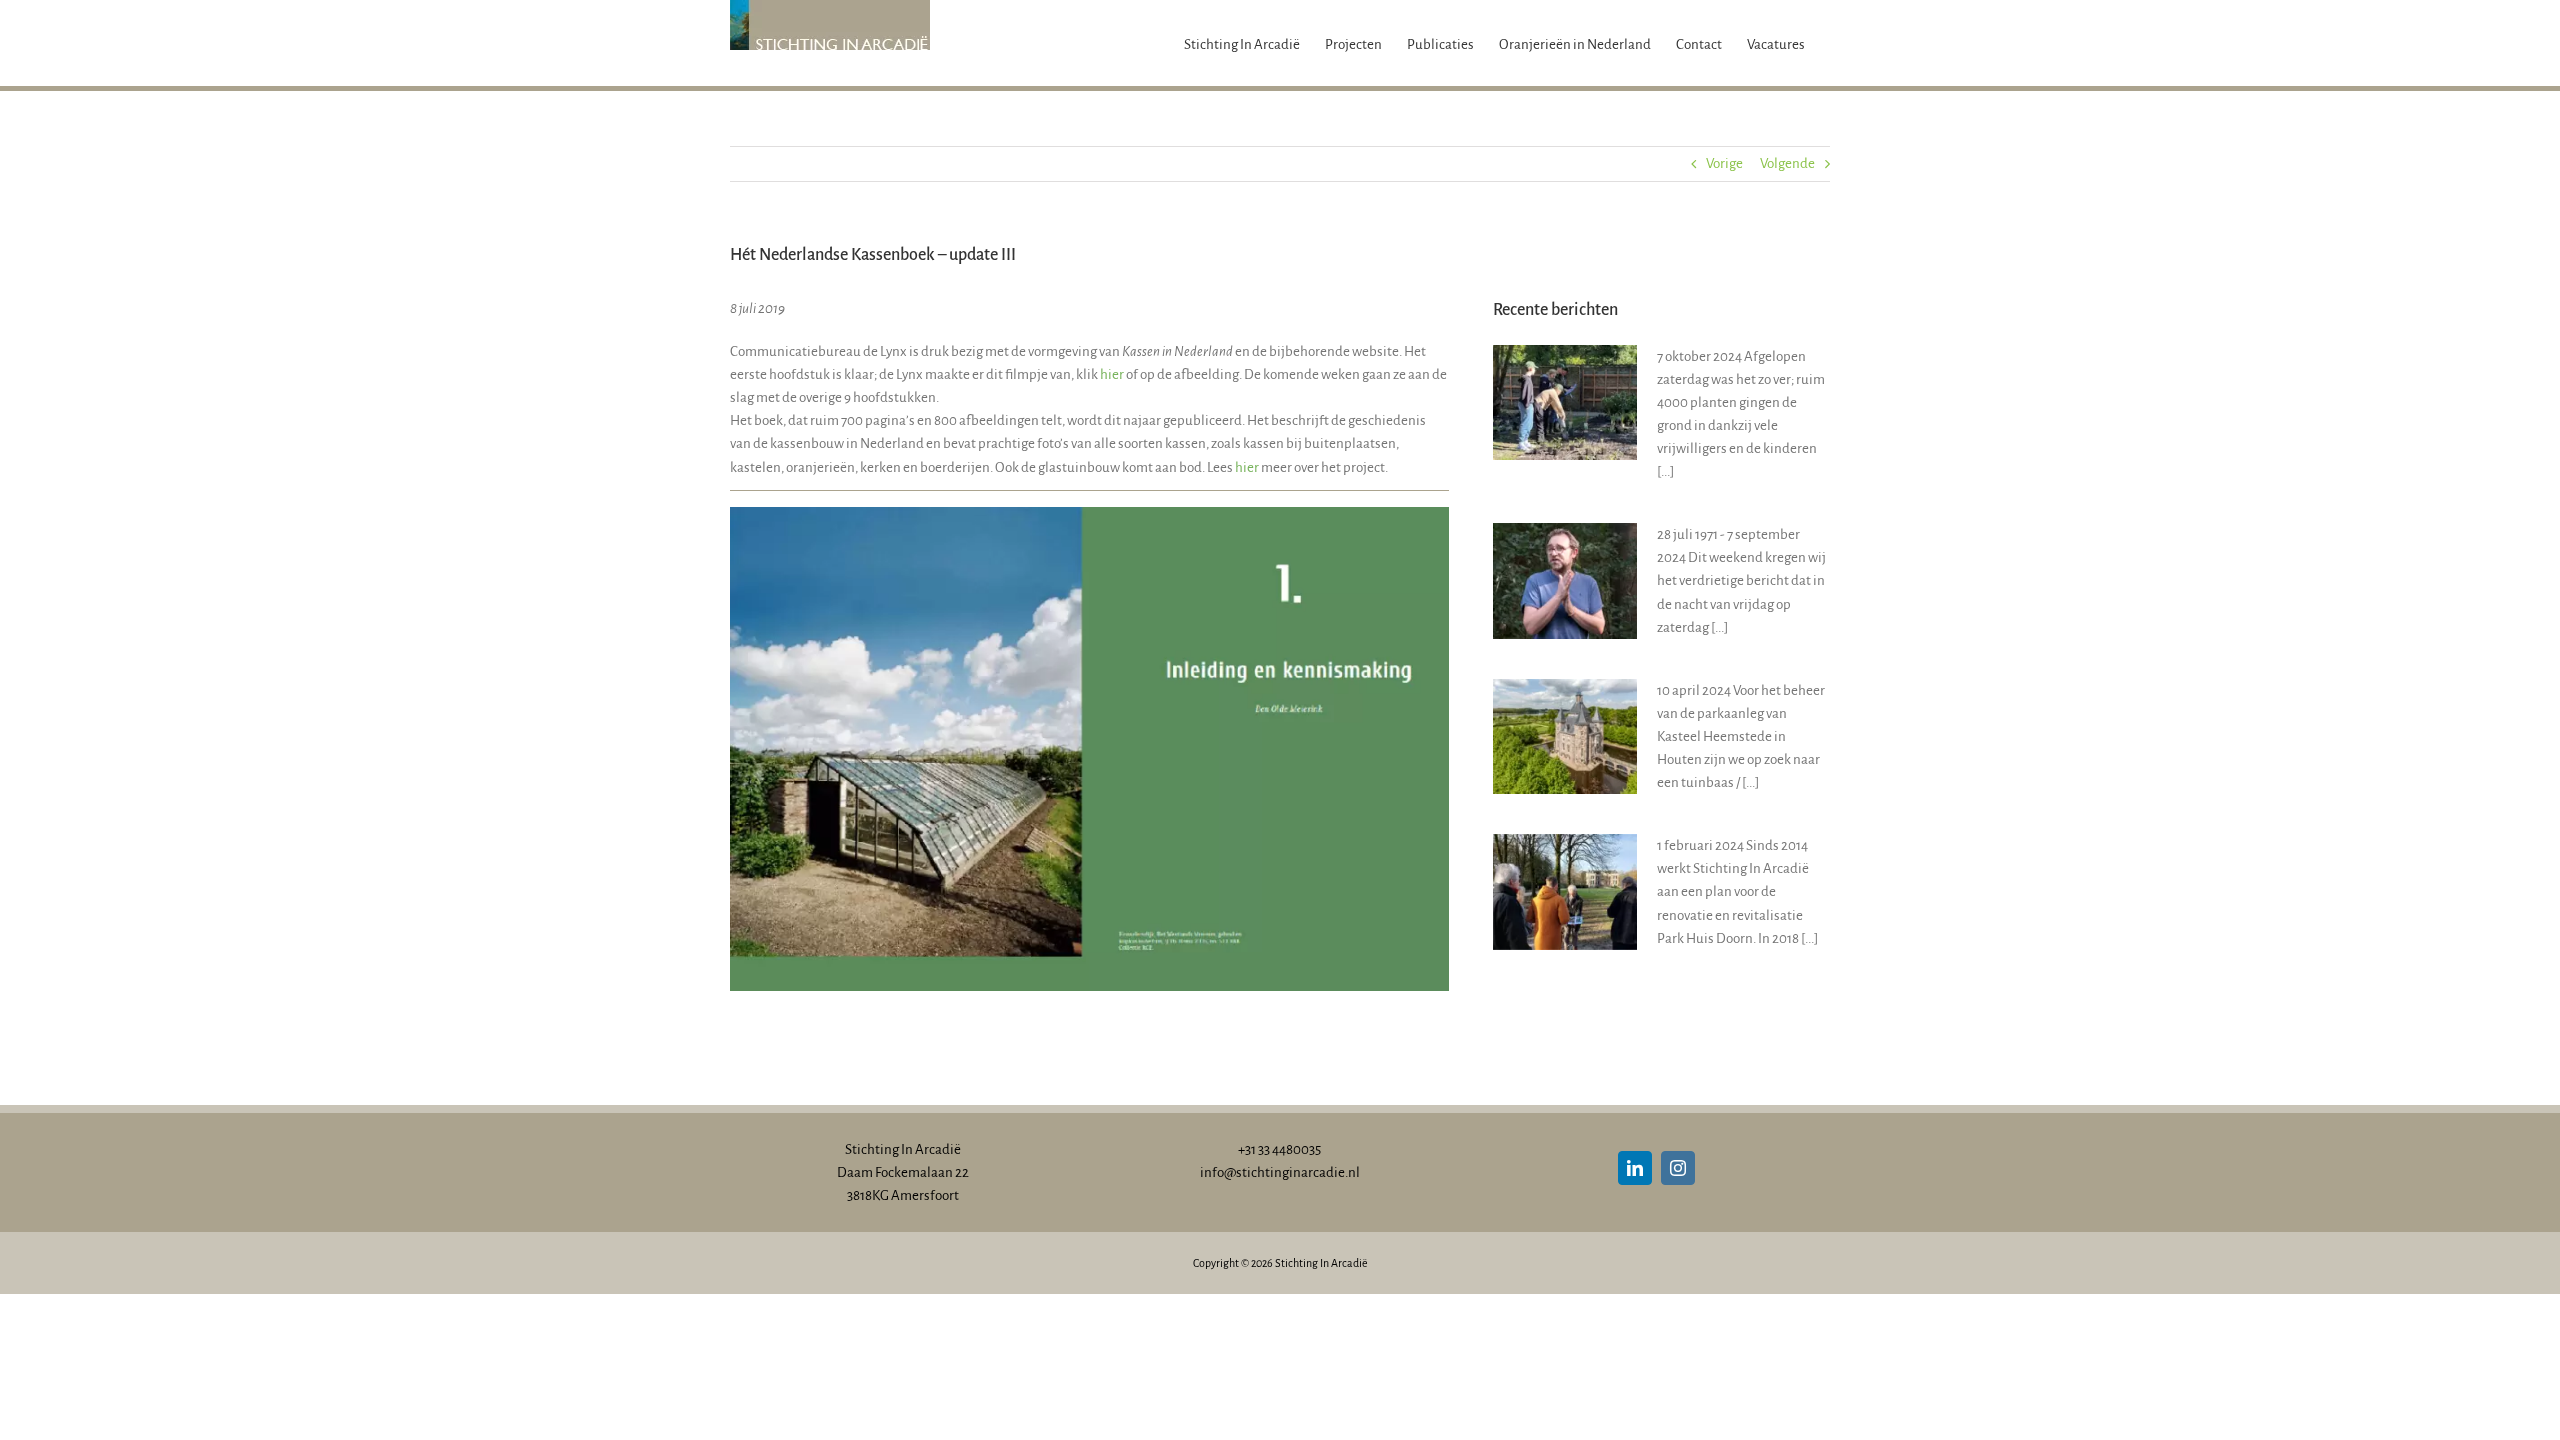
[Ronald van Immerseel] (1565, 581)
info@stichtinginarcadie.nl (1280, 1172)
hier (1112, 374)
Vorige (1724, 163)
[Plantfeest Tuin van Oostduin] (1565, 403)
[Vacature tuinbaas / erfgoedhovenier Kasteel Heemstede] (1565, 737)
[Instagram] (1678, 1168)
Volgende (1787, 163)
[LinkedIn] (1635, 1168)
